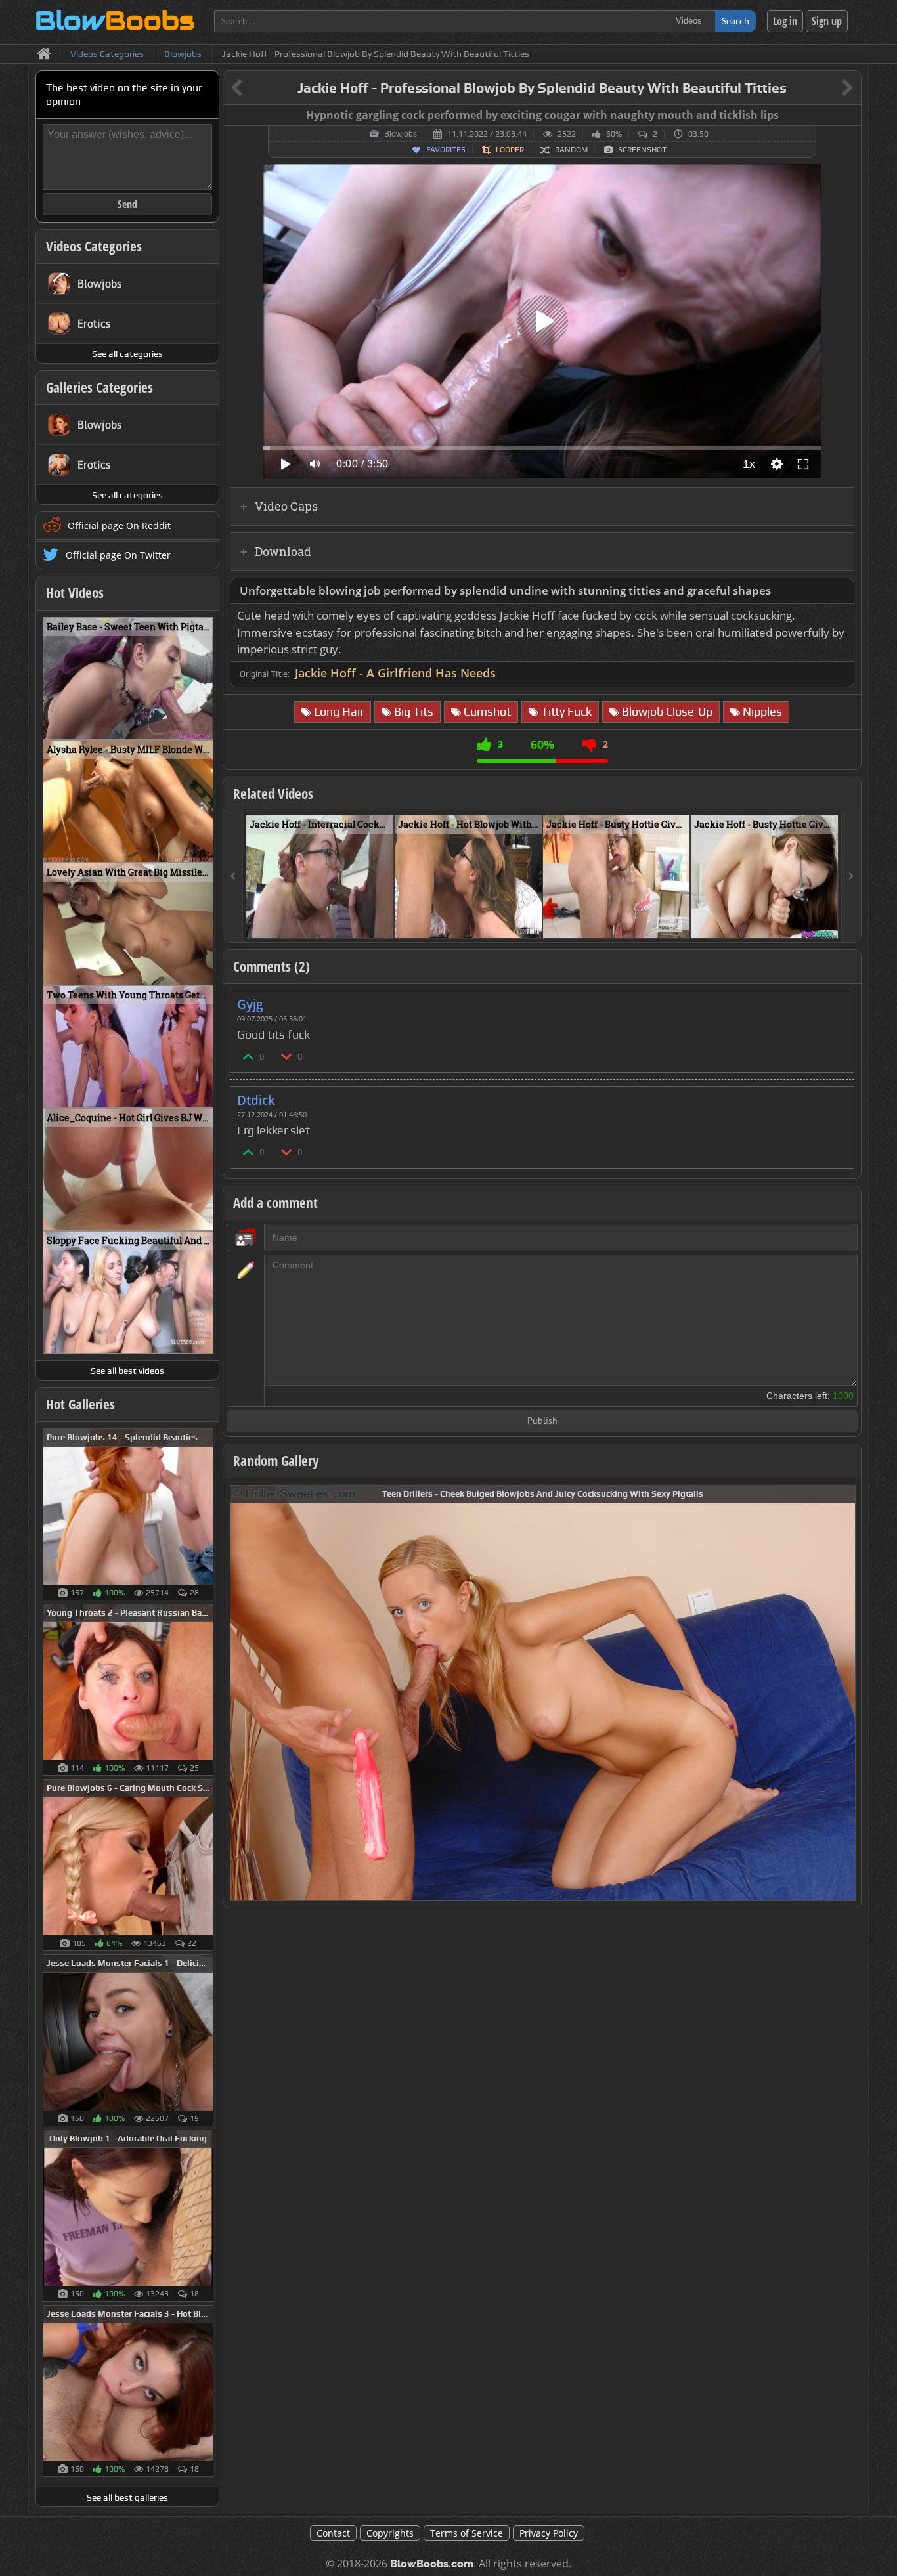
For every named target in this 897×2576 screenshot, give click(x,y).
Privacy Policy (549, 2533)
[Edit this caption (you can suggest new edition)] (849, 116)
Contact (333, 2533)
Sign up (827, 21)
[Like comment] (249, 1056)
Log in (785, 21)
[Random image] (207, 1514)
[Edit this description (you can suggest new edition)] (842, 591)
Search (735, 21)
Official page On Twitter (118, 555)
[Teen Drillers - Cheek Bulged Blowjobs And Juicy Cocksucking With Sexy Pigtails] (543, 1692)
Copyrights (390, 2533)
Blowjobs (401, 134)
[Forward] (851, 877)
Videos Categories (94, 246)
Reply (837, 1000)
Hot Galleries (80, 1404)
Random (571, 150)
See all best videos (127, 1371)
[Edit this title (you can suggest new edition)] (829, 88)
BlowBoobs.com (432, 2564)
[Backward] (233, 877)
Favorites (446, 150)
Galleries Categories (99, 387)
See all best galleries (127, 2497)
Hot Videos (75, 593)
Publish (542, 1422)
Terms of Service (467, 2533)
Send (127, 204)
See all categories (127, 354)
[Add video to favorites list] (384, 922)
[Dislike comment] (287, 1056)
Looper (510, 150)
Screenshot (642, 150)
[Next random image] (844, 1693)
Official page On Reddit (119, 526)
